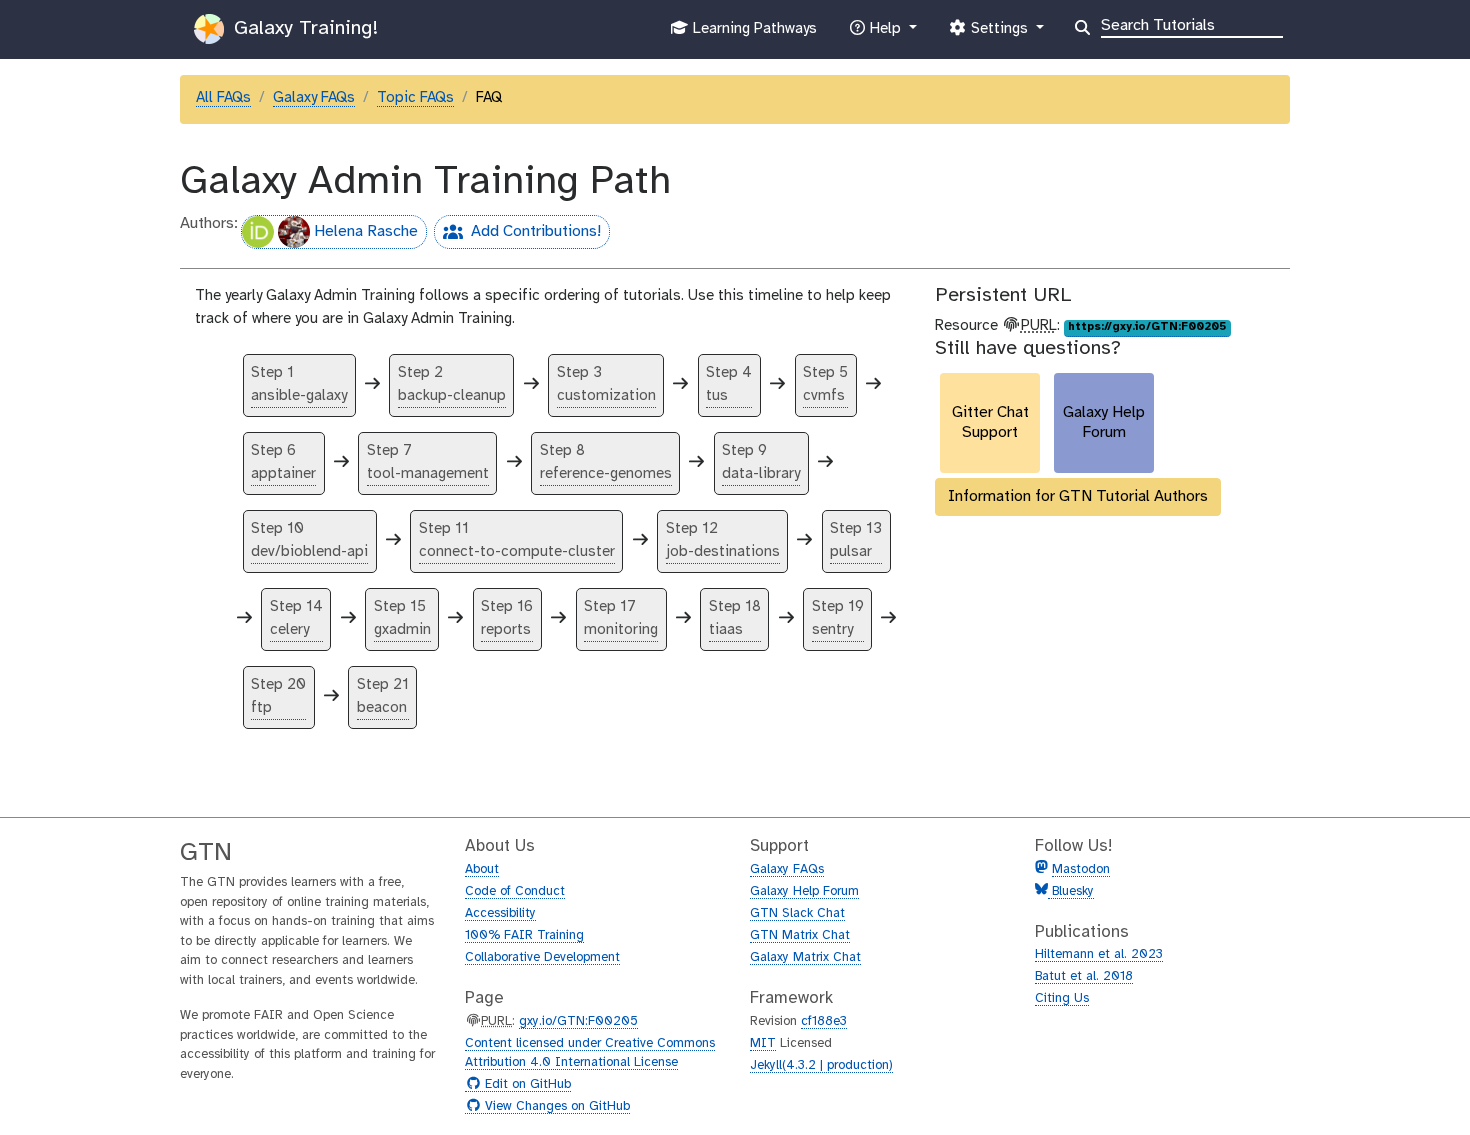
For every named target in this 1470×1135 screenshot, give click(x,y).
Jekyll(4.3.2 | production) (821, 1065)
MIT (763, 1043)
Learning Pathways (752, 34)
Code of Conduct (515, 891)
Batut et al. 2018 (1084, 976)
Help (885, 34)
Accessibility (500, 913)
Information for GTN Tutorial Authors (1078, 496)
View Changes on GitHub (555, 1107)
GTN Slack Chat (797, 913)
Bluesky (1071, 891)
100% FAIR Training (524, 935)
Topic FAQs (415, 98)
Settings (999, 34)
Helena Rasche (366, 231)
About (482, 869)
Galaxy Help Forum (804, 891)
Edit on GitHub (525, 1085)
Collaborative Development (542, 957)
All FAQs (223, 98)
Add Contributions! (517, 235)
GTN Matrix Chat (800, 935)
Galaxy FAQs (314, 98)
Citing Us (1062, 998)
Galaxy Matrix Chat (805, 957)
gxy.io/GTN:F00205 (578, 1021)
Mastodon (1081, 869)
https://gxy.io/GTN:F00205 (1147, 327)
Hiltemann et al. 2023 (1099, 954)
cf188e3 (824, 1021)
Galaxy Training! (303, 28)
